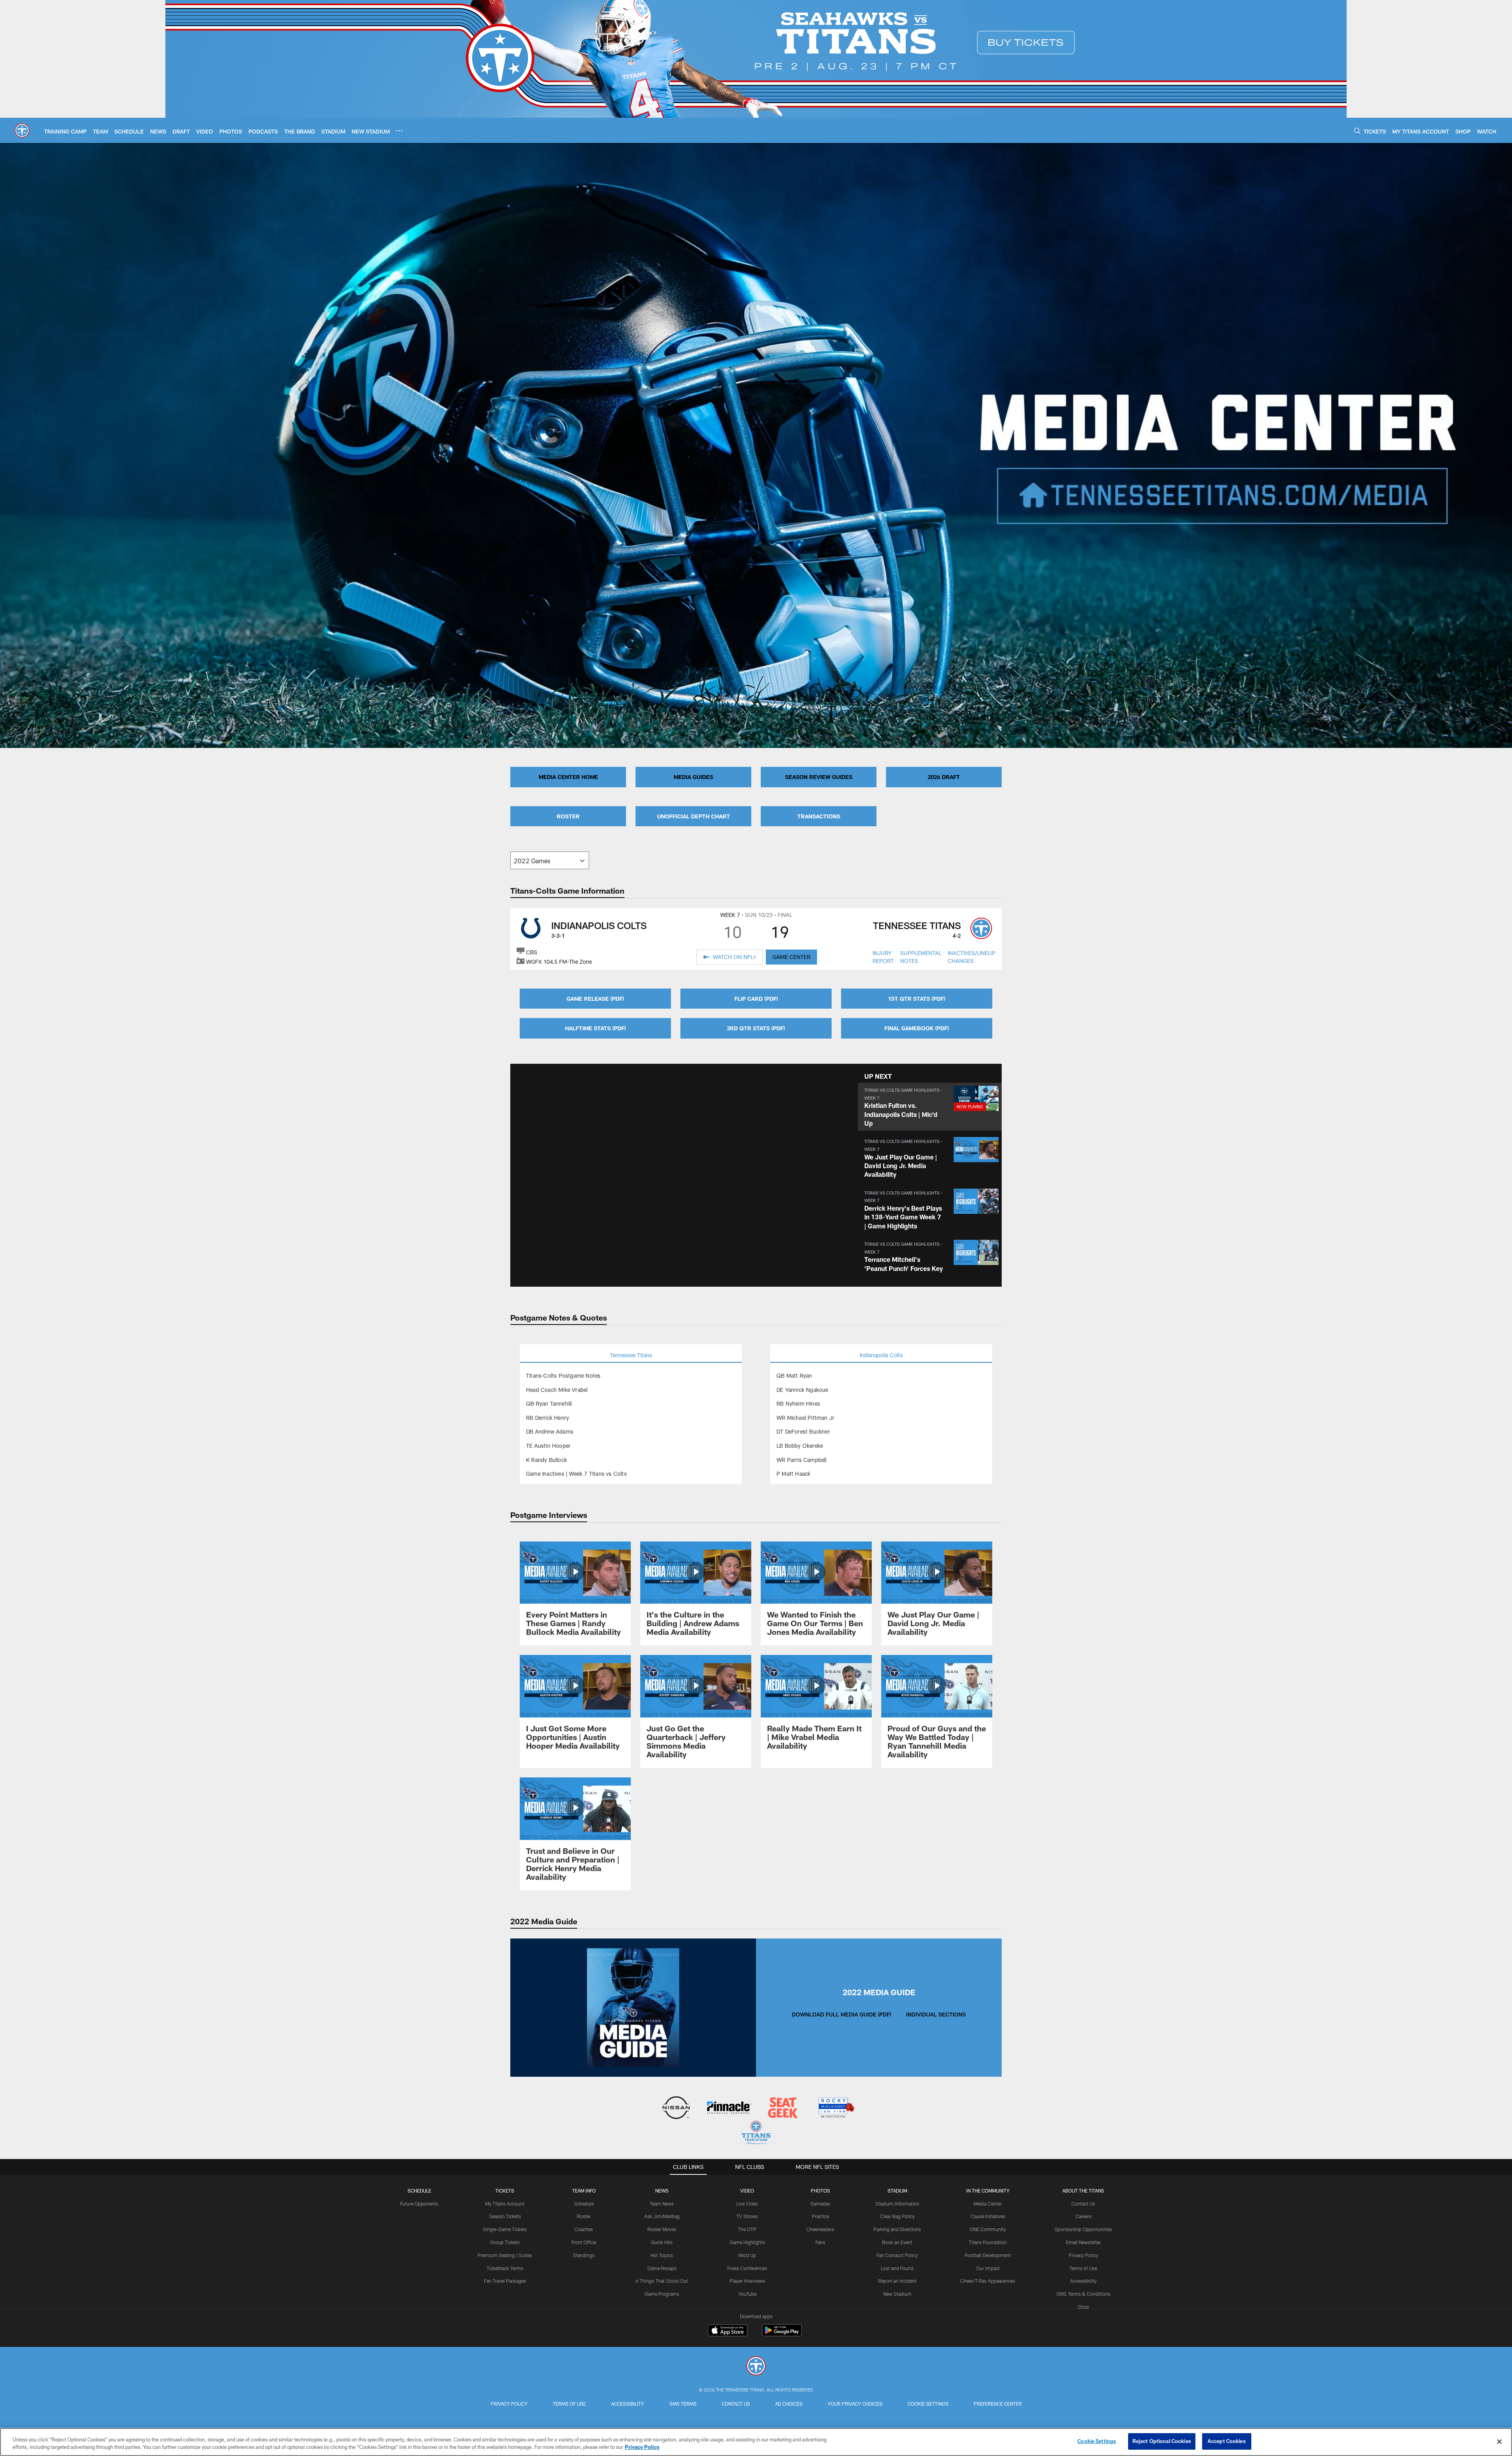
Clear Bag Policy (897, 2216)
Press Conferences (747, 2268)
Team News (662, 2204)
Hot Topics (662, 2255)
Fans (820, 2242)
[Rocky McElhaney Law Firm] (836, 2108)
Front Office (584, 2242)
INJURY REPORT (883, 957)
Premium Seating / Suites (505, 2255)
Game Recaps (662, 2268)
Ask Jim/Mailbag (662, 2216)
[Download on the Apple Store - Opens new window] (728, 2331)
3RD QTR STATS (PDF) (756, 1028)
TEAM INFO (584, 2191)
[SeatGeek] (783, 2108)
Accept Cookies (1227, 2441)
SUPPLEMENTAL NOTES (921, 957)
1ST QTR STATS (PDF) (917, 999)
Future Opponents (419, 2204)
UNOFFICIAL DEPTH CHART (694, 816)
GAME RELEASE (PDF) (595, 999)
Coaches (584, 2229)
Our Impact (988, 2268)
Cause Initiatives (988, 2216)
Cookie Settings (928, 2404)
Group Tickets (505, 2242)
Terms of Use (1083, 2268)
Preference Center (998, 2404)
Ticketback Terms (505, 2268)
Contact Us (1083, 2204)
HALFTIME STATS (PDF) (596, 1028)
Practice (820, 2216)
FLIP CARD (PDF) (756, 999)
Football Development (988, 2255)
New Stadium (897, 2294)
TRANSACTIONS (819, 816)
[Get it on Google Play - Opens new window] (782, 2334)
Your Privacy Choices (855, 2404)
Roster (584, 2216)
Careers (1083, 2216)
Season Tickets (505, 2216)
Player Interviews (747, 2281)
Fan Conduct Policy (897, 2255)
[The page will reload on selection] (550, 860)
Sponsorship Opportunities (1083, 2229)
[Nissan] (676, 2108)
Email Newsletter (1083, 2242)
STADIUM (897, 2191)
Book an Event (897, 2242)
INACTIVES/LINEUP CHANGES (972, 957)
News (662, 2191)
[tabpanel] (631, 1425)
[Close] (1499, 2441)
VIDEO (747, 2191)
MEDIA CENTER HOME (568, 777)
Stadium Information (897, 2204)
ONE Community (988, 2229)
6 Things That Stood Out (662, 2281)
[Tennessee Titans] (756, 2367)
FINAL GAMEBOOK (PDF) (917, 1028)
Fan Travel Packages (505, 2281)
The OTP (747, 2229)
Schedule (419, 2191)
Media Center (988, 2204)
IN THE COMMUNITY (988, 2191)
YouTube (747, 2294)
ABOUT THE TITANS (1083, 2191)
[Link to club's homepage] (22, 130)
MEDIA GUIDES (693, 777)
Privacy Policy (1083, 2255)
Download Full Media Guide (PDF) (841, 2014)
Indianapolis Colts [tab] (881, 1355)
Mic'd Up (747, 2255)
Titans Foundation (988, 2242)
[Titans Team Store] (756, 2134)
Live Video (747, 2204)
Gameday (820, 2204)
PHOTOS (820, 2191)
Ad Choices (789, 2404)
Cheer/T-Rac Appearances (988, 2281)
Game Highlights (747, 2242)
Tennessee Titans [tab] (631, 1355)
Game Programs (662, 2294)
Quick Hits (662, 2242)
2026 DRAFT (944, 777)
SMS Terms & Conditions (1083, 2294)
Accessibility (1083, 2281)
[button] (930, 1107)
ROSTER (568, 816)
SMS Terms (683, 2404)
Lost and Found (897, 2268)
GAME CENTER (791, 957)
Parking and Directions (897, 2229)
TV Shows (747, 2216)
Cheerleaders (820, 2229)
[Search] (1357, 131)
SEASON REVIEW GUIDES (819, 777)
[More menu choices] (399, 131)
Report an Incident (897, 2281)
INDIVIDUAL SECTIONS (936, 2014)
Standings (584, 2255)
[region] (756, 2442)
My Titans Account (505, 2204)
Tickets (505, 2191)
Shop (1083, 2307)
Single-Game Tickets (505, 2229)
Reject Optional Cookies (1162, 2441)
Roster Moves (662, 2229)
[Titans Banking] (729, 2108)
